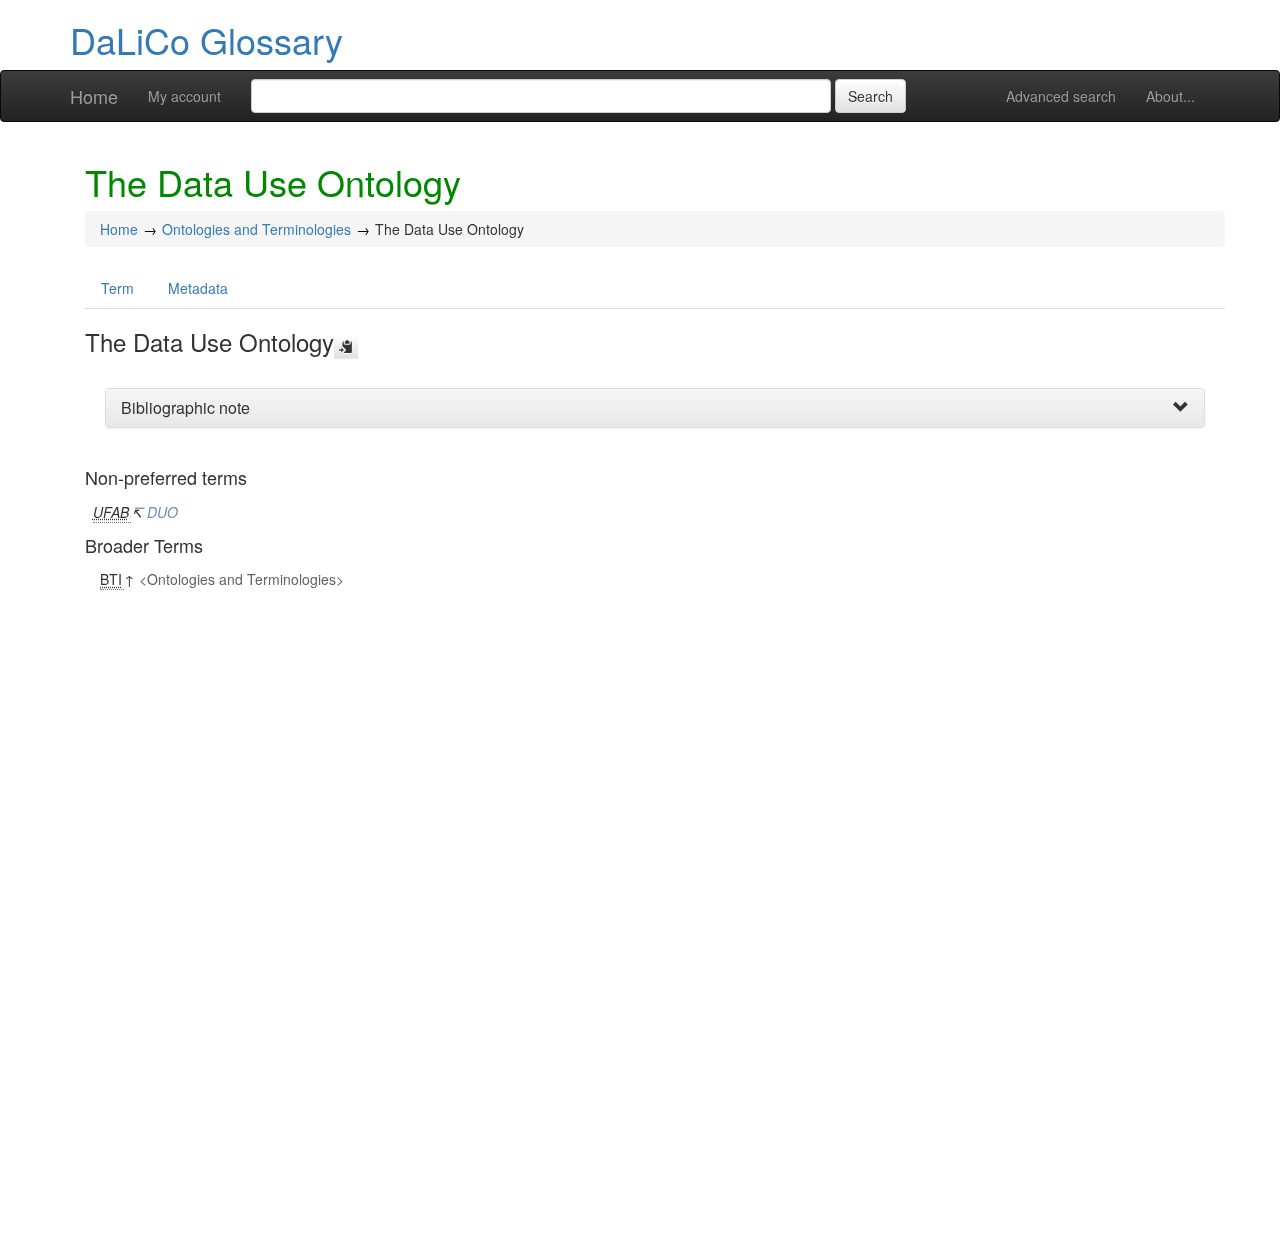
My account (184, 96)
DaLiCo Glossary (206, 39)
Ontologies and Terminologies (256, 229)
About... (1170, 96)
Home (94, 96)
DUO (162, 512)
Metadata (198, 288)
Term (117, 288)
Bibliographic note (185, 407)
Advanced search (1061, 96)
